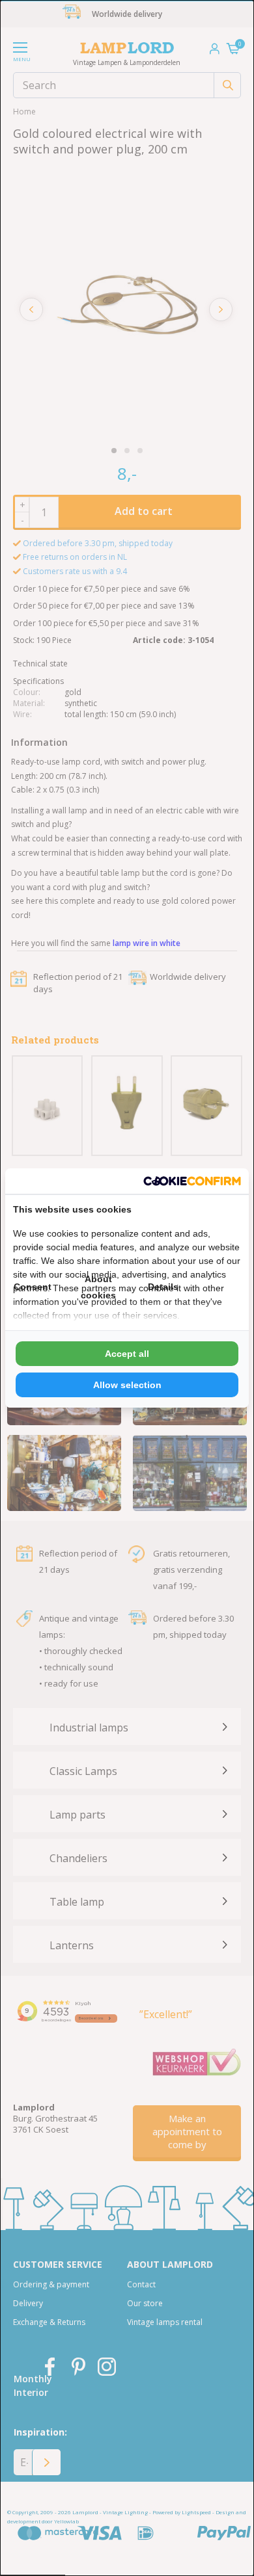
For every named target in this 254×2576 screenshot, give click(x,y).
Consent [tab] (33, 1287)
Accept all (127, 1354)
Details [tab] (163, 1287)
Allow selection (127, 1385)
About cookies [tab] (98, 1287)
